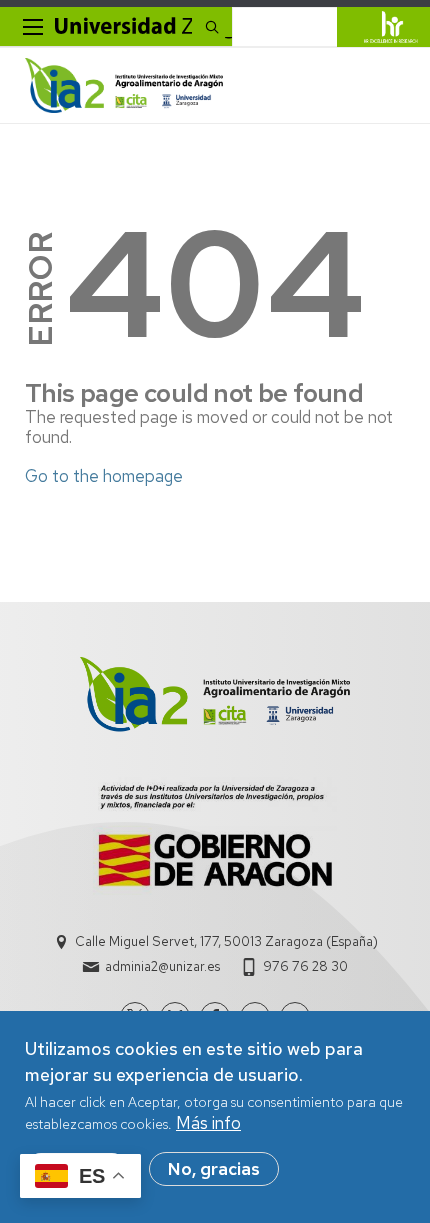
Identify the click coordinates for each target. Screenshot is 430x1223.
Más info (208, 1123)
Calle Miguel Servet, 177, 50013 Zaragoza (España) (226, 941)
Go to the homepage (104, 476)
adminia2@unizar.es (162, 966)
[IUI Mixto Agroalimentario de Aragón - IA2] (124, 85)
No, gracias (214, 1169)
